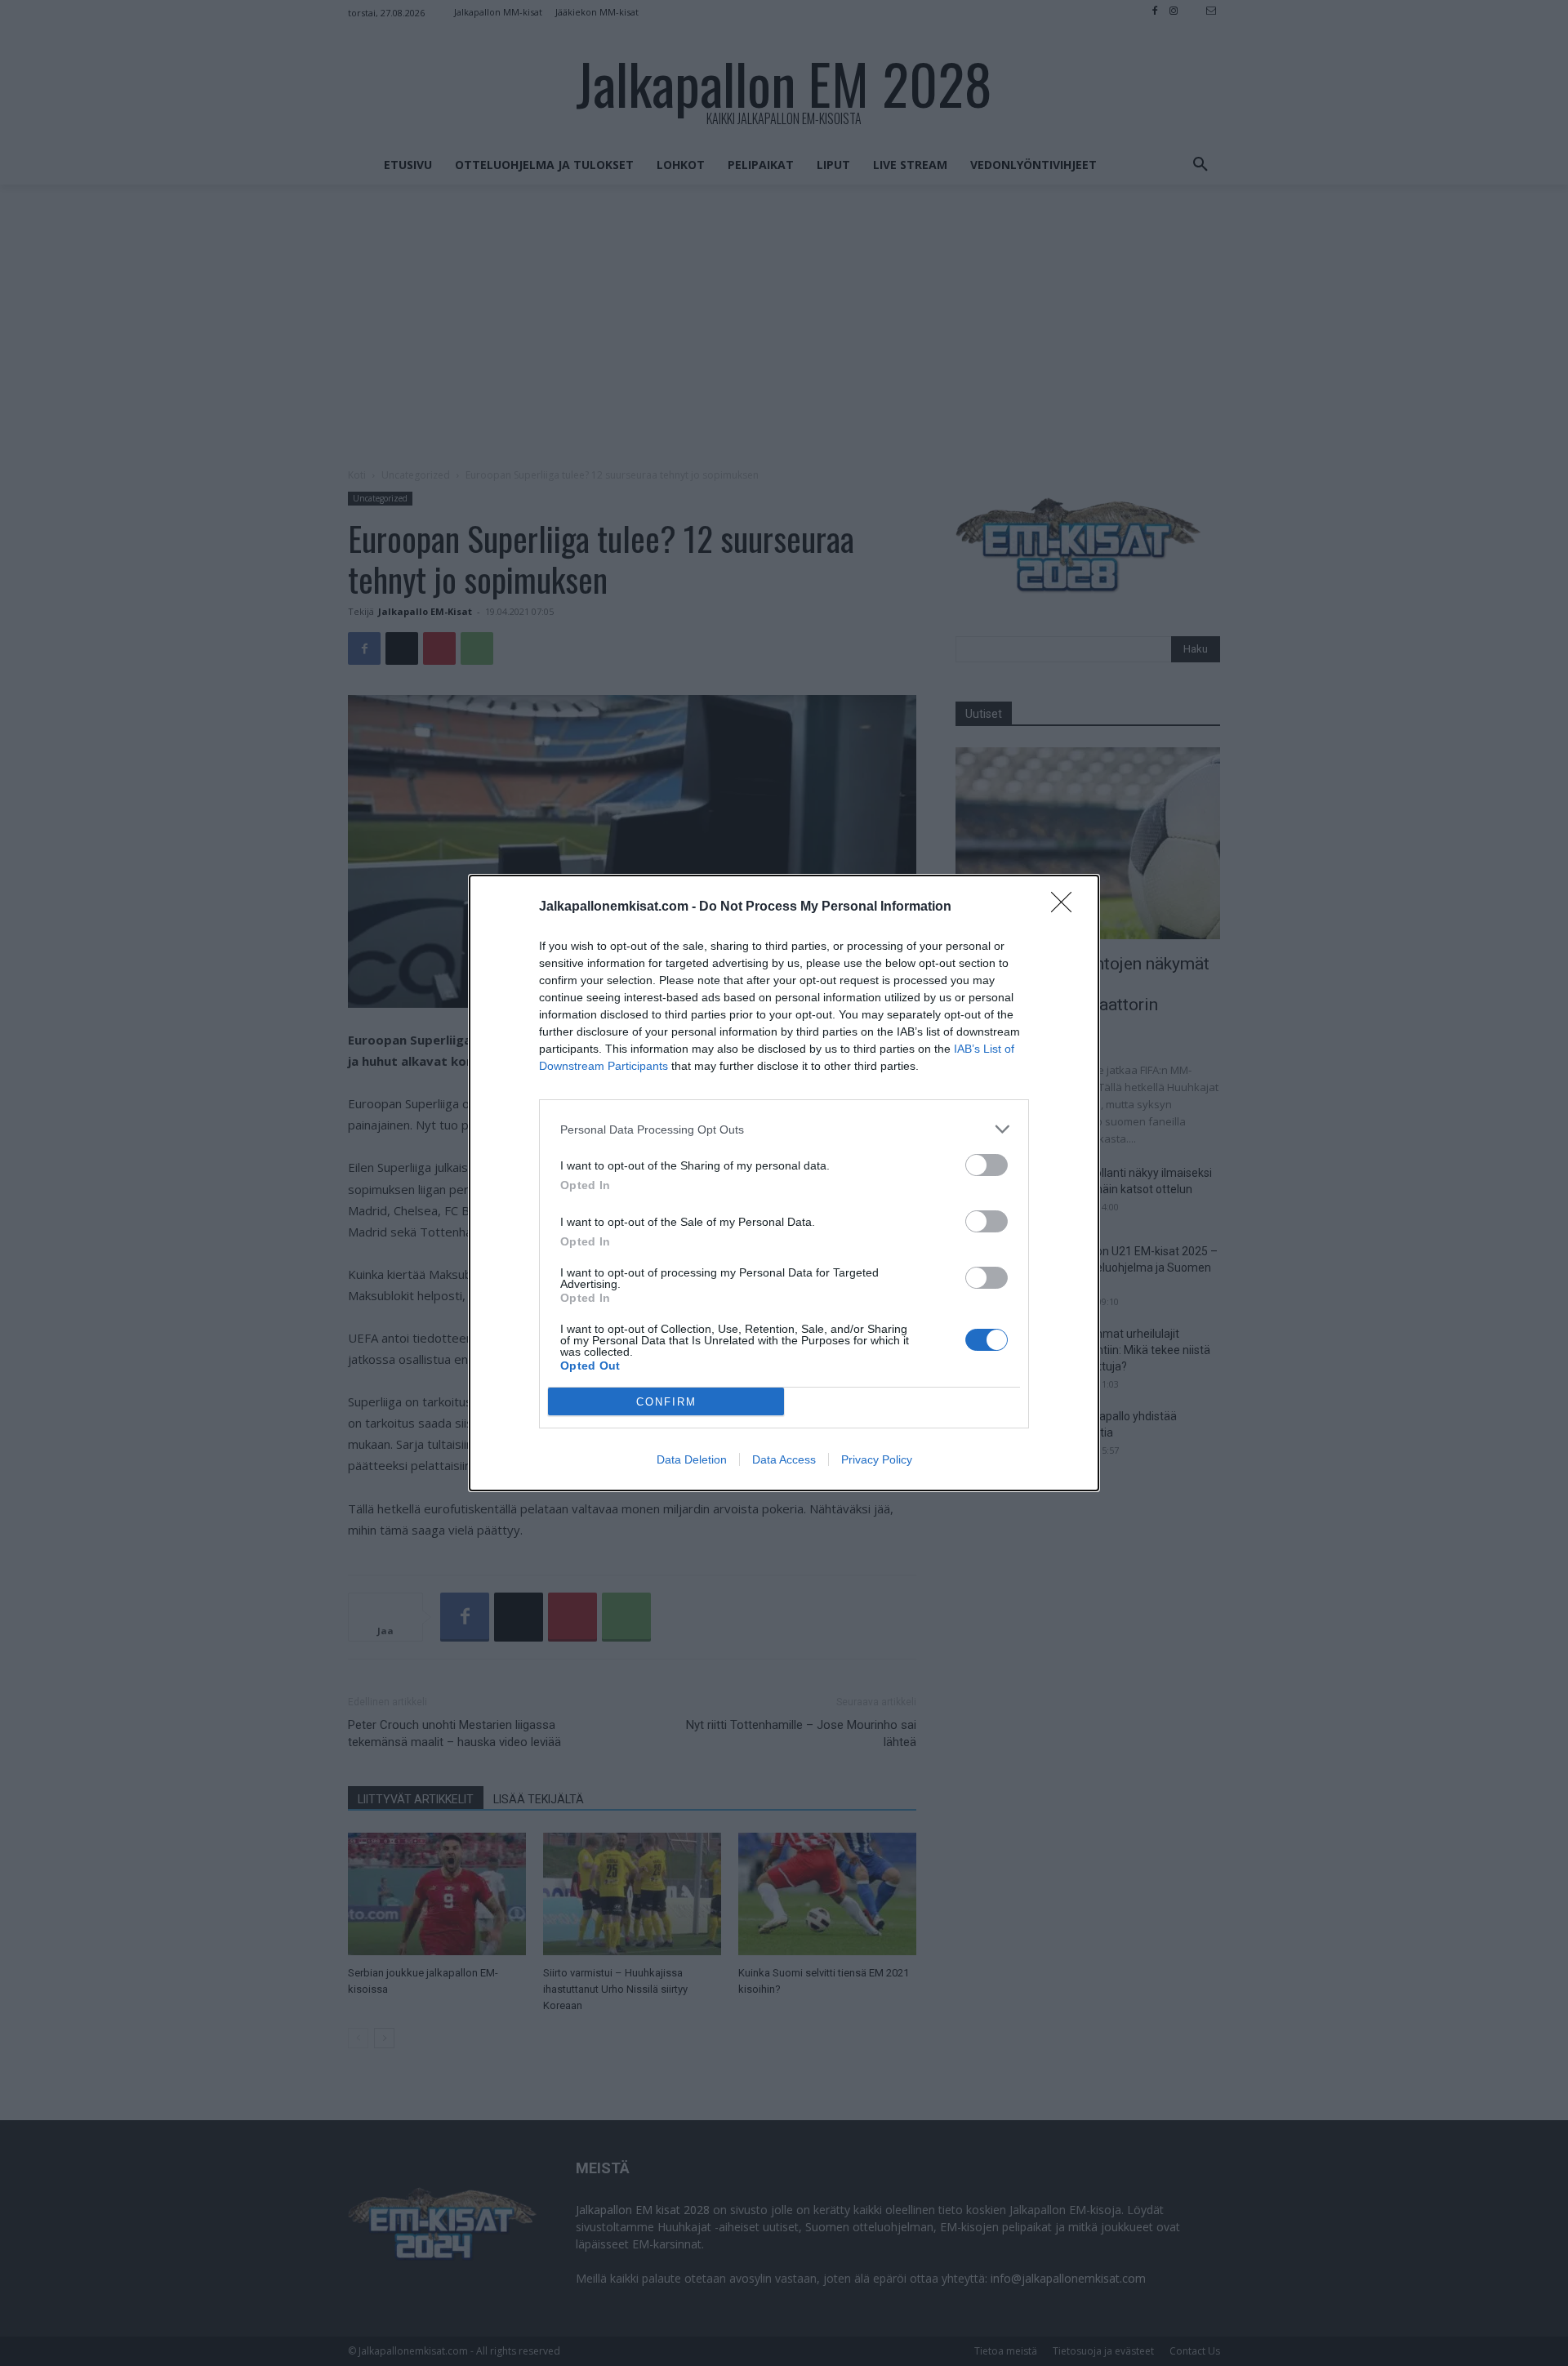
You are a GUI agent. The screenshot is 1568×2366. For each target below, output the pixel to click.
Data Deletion (692, 1459)
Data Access (784, 1459)
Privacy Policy (877, 1459)
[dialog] (784, 1183)
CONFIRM (666, 1402)
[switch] (987, 1165)
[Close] (1067, 907)
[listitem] (784, 1129)
